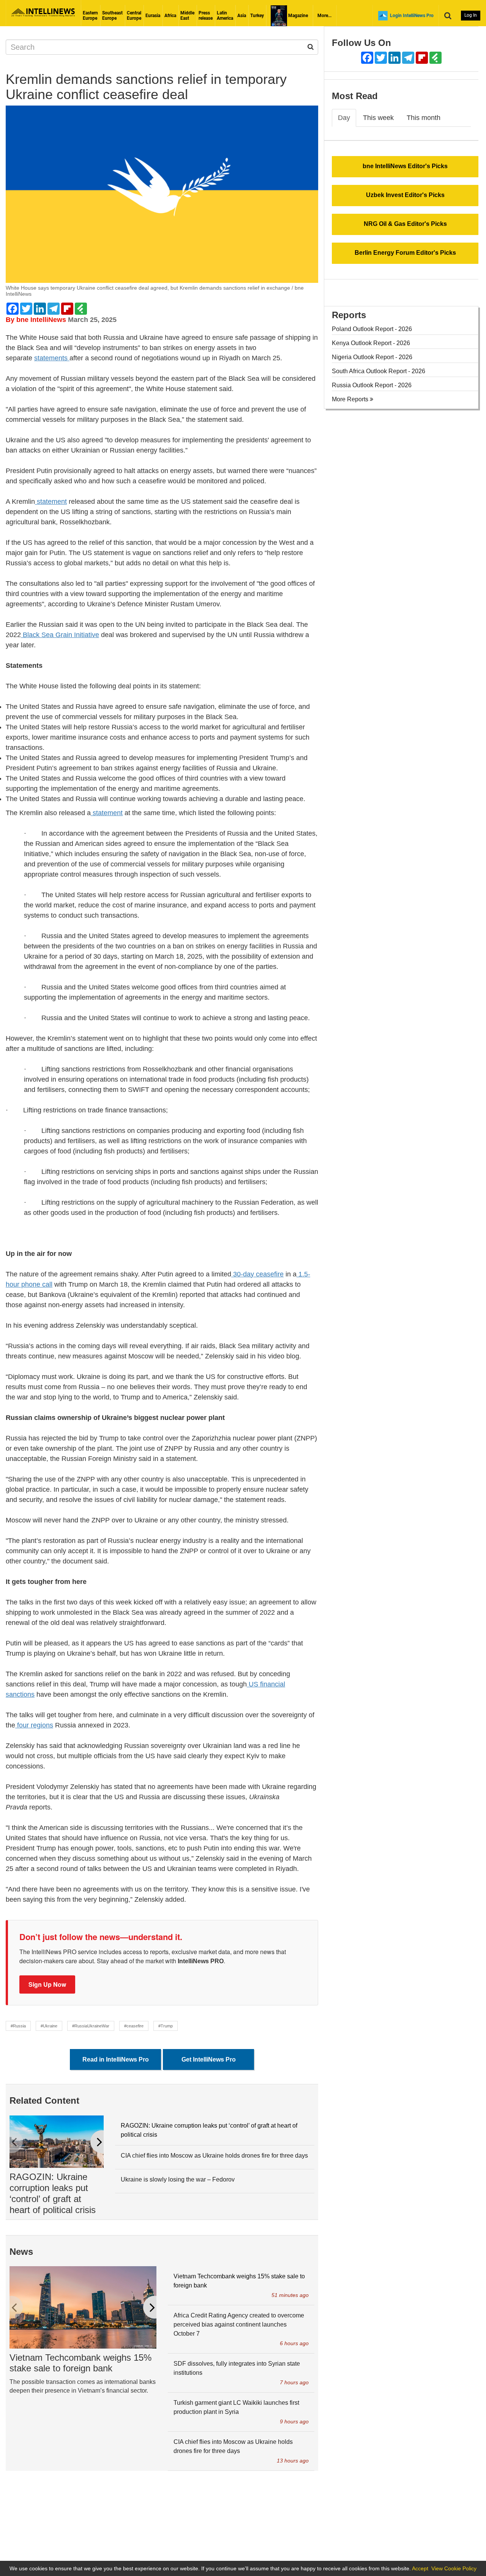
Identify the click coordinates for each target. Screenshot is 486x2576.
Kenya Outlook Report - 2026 (371, 343)
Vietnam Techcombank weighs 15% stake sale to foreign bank (80, 2363)
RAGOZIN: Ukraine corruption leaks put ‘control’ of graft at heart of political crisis (53, 2193)
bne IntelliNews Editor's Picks (405, 166)
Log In (471, 15)
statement (51, 502)
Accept (420, 2568)
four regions (34, 1725)
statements (52, 358)
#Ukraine (49, 2026)
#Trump (166, 2026)
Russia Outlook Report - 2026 (372, 385)
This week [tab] (378, 118)
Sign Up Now (47, 1984)
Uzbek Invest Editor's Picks (405, 195)
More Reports (351, 399)
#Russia (18, 2026)
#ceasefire (134, 2026)
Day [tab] (344, 118)
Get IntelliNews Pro (209, 2059)
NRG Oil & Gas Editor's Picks (405, 224)
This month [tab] (424, 118)
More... (324, 16)
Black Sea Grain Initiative (60, 635)
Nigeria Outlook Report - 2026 (372, 357)
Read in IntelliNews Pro (116, 2059)
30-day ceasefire (257, 1274)
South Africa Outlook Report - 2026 (379, 371)
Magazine (297, 16)
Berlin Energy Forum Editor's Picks (405, 253)
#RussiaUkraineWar (91, 2026)
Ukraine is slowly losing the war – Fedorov (178, 2179)
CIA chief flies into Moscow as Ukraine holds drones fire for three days (214, 2156)
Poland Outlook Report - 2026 (372, 329)
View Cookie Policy (454, 2568)
